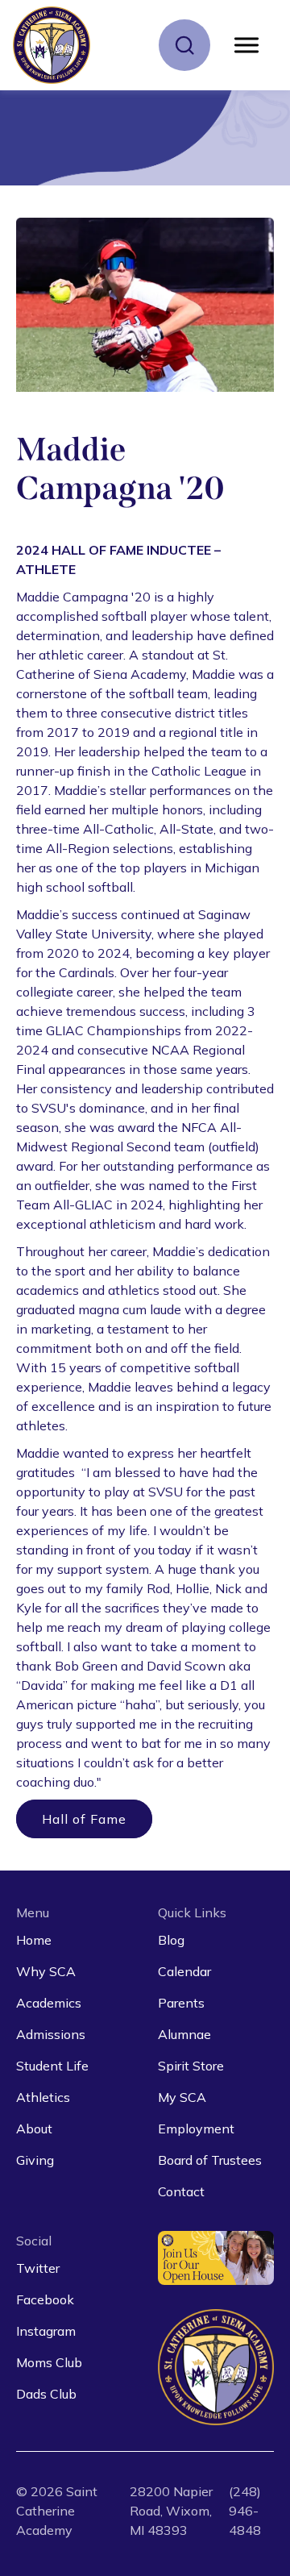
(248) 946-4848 (245, 2511)
